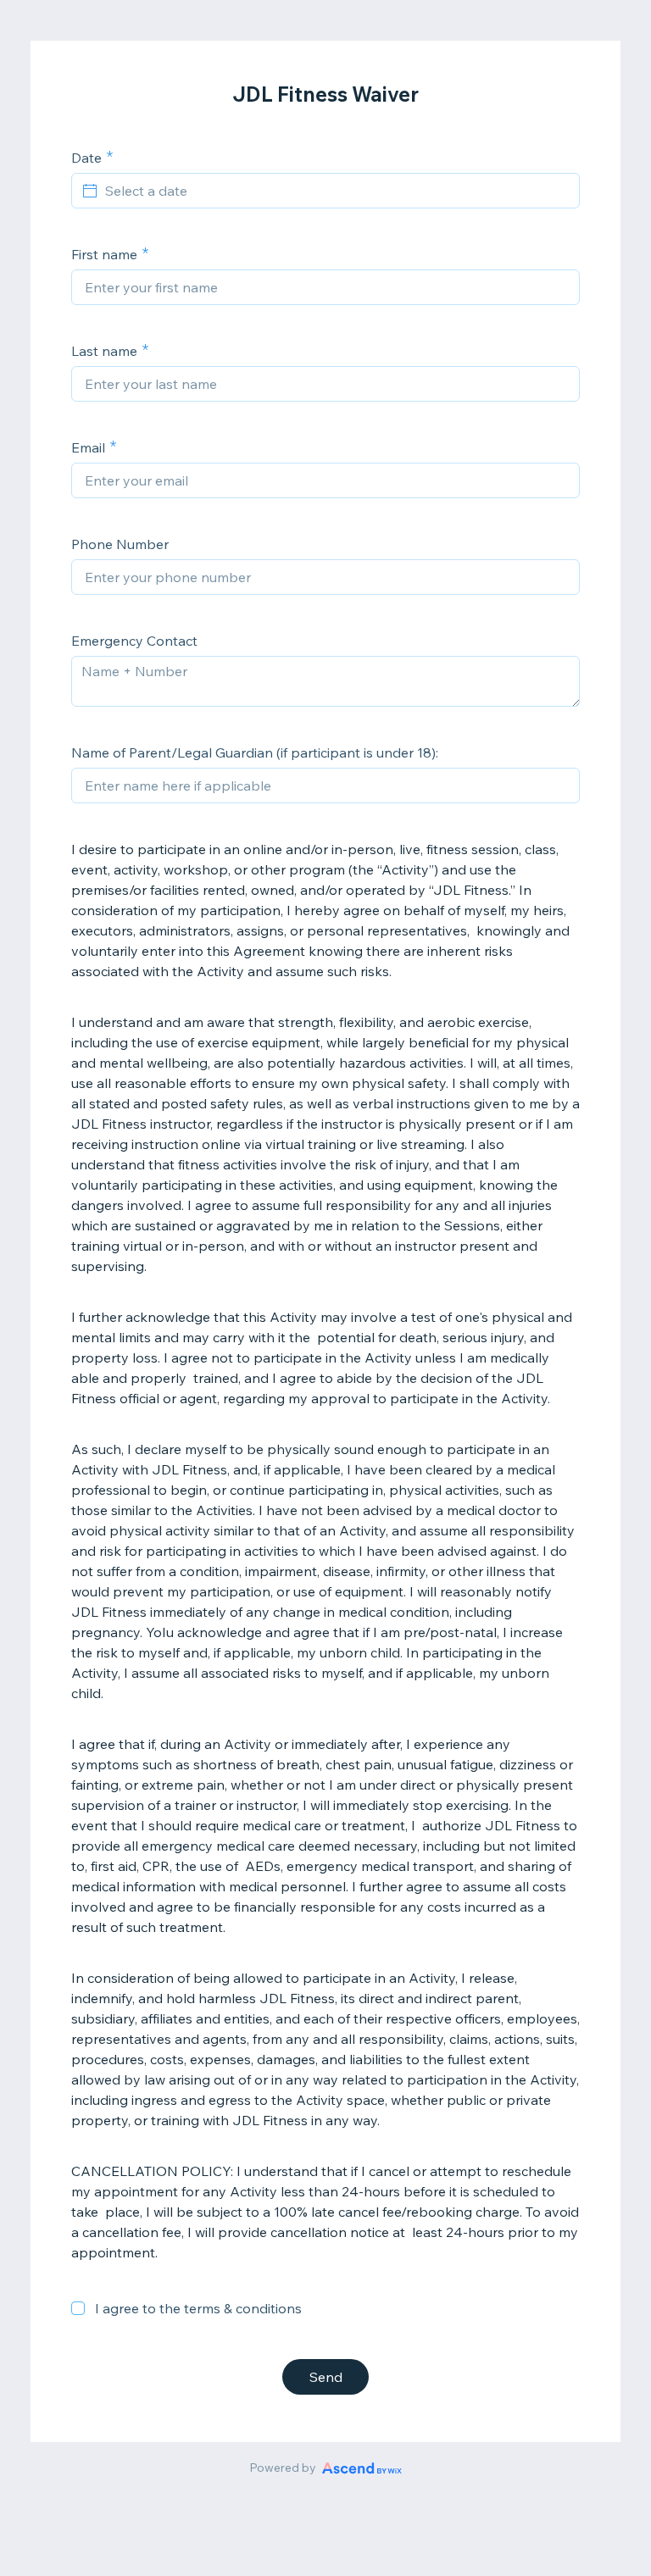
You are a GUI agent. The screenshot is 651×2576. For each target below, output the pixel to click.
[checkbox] (78, 2308)
